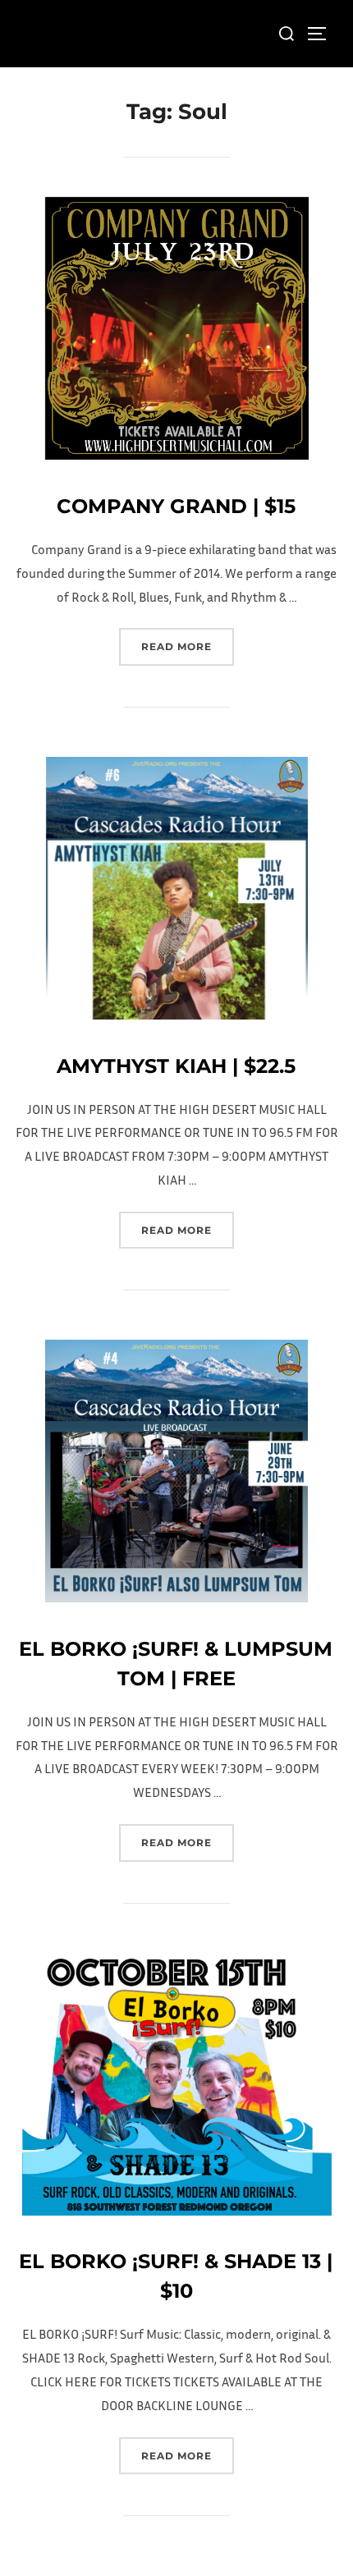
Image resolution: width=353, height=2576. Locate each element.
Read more (188, 646)
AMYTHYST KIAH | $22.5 (176, 1066)
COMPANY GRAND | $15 (176, 506)
